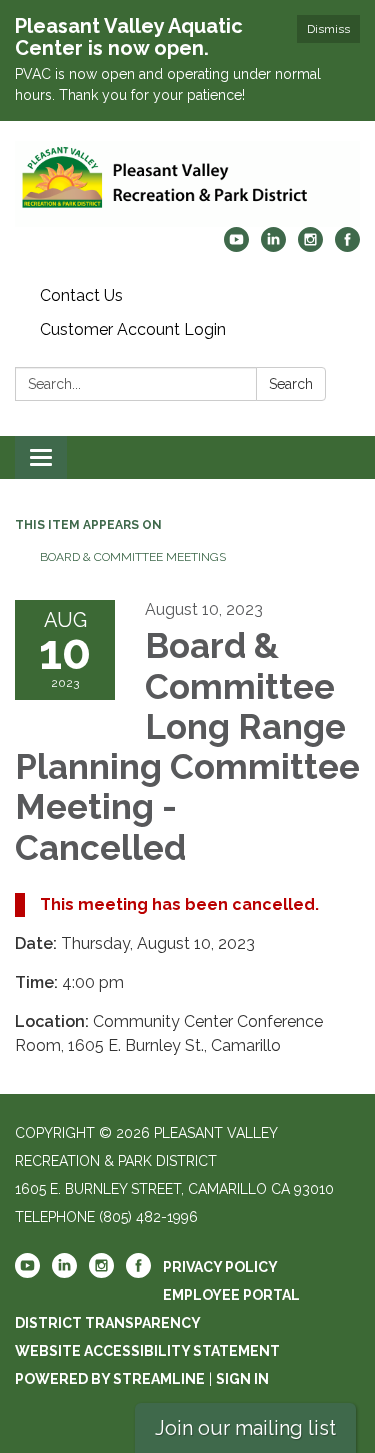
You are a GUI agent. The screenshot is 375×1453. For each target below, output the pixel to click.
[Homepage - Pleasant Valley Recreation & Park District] (187, 184)
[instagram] (310, 246)
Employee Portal (231, 1295)
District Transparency (108, 1323)
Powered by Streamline (110, 1379)
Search (291, 384)
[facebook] (347, 246)
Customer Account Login (133, 329)
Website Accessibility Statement (147, 1351)
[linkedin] (273, 246)
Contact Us (81, 295)
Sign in (242, 1379)
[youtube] (236, 246)
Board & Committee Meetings (133, 557)
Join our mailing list (245, 1428)
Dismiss (328, 29)
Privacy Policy (220, 1267)
